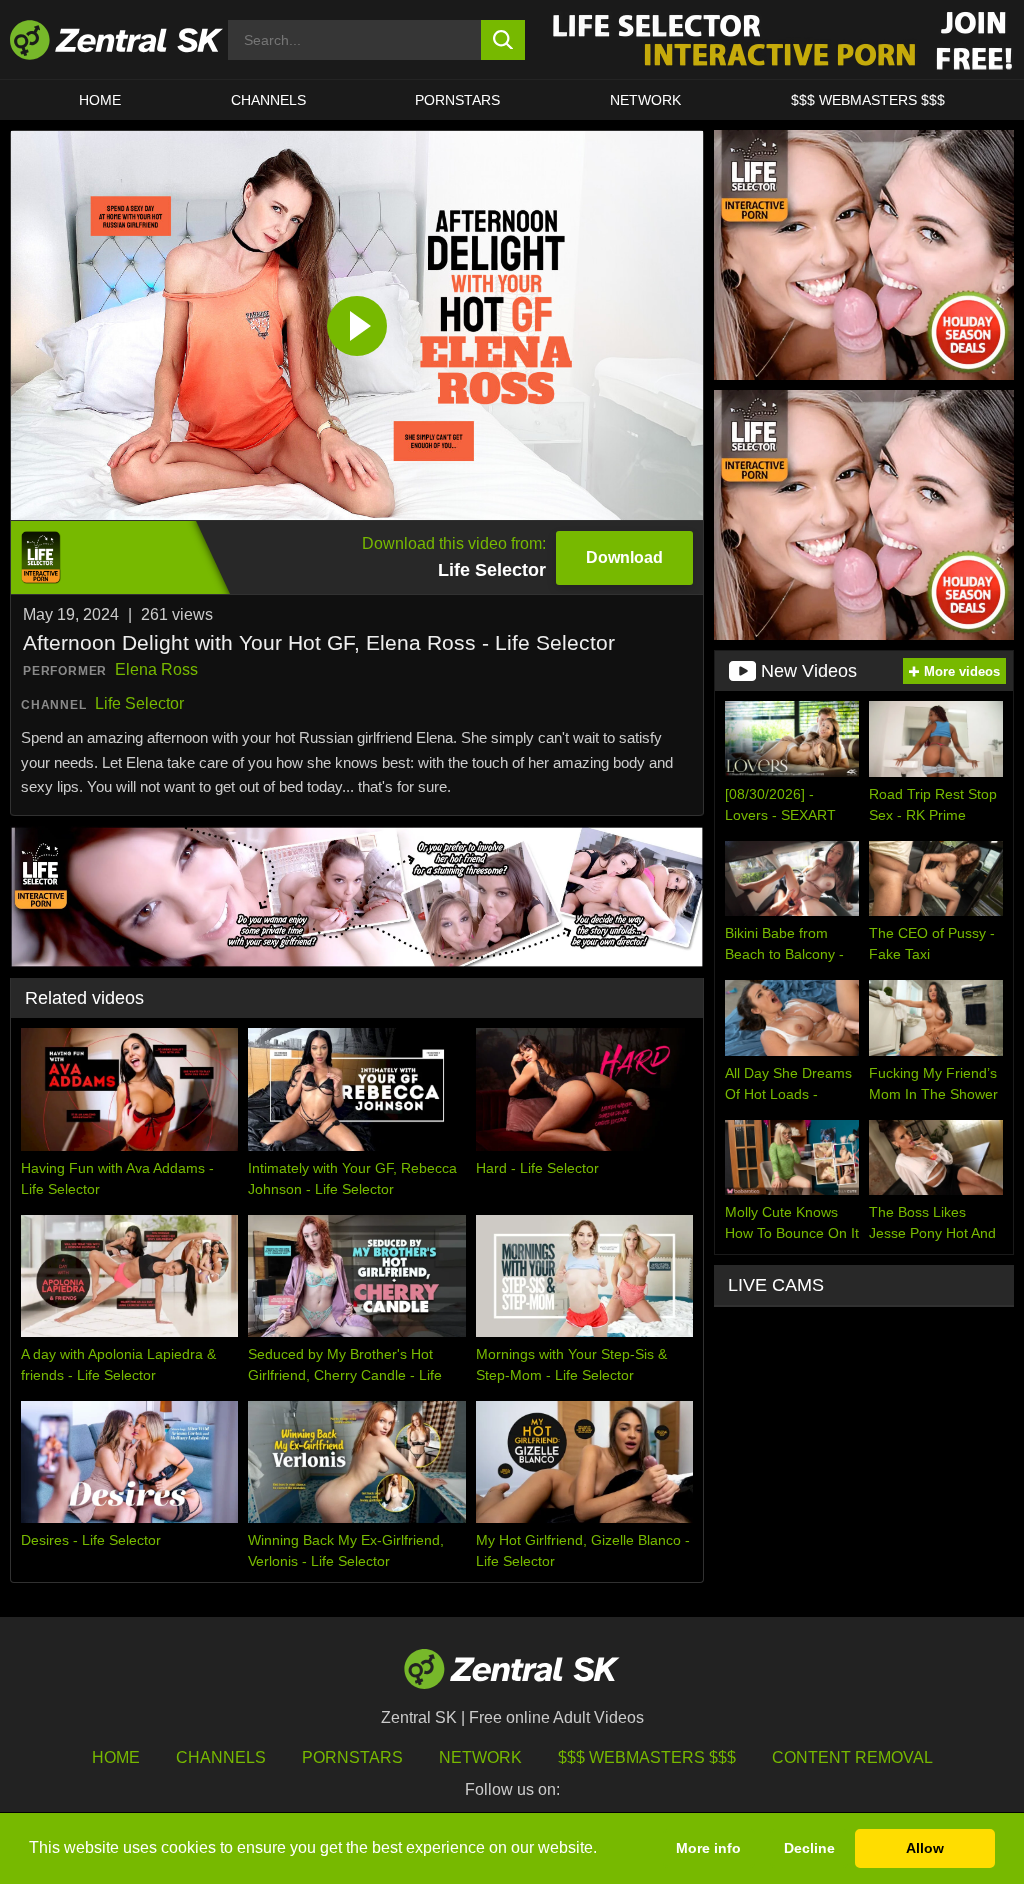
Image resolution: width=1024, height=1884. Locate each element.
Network (645, 100)
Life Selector (139, 703)
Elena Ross (156, 669)
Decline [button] (809, 1848)
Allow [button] (925, 1848)
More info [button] (708, 1848)
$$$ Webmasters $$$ (868, 100)
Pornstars (457, 100)
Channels (268, 100)
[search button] (503, 40)
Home (100, 100)
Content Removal (852, 1757)
